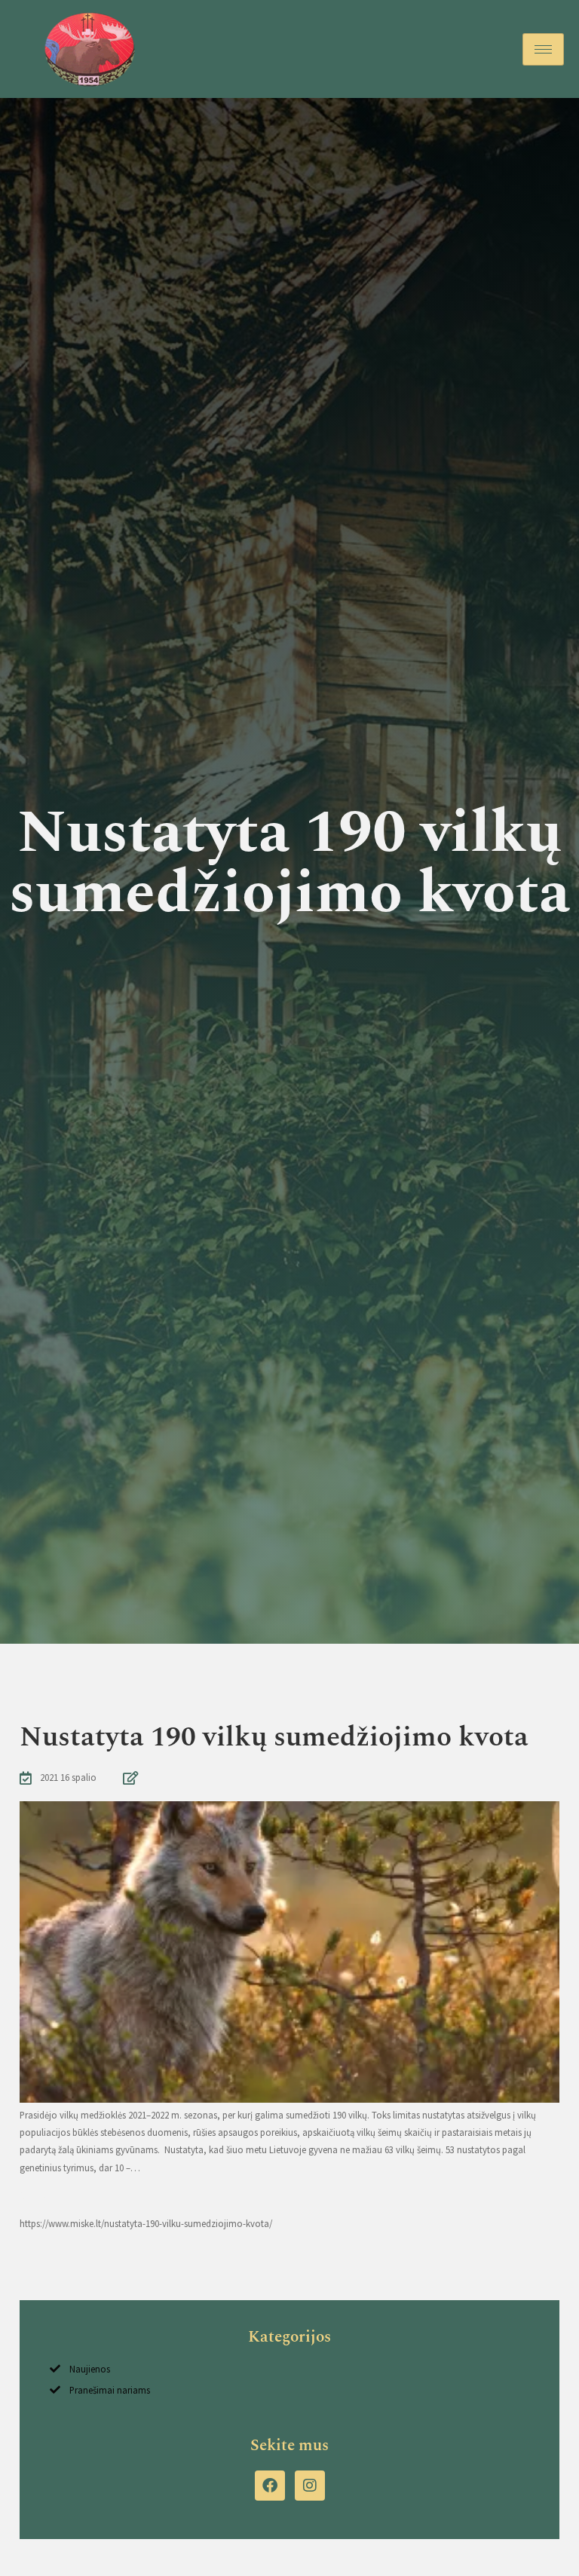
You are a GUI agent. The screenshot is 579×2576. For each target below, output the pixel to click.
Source (34, 2195)
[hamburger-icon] (543, 49)
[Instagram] (310, 2486)
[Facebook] (270, 2486)
